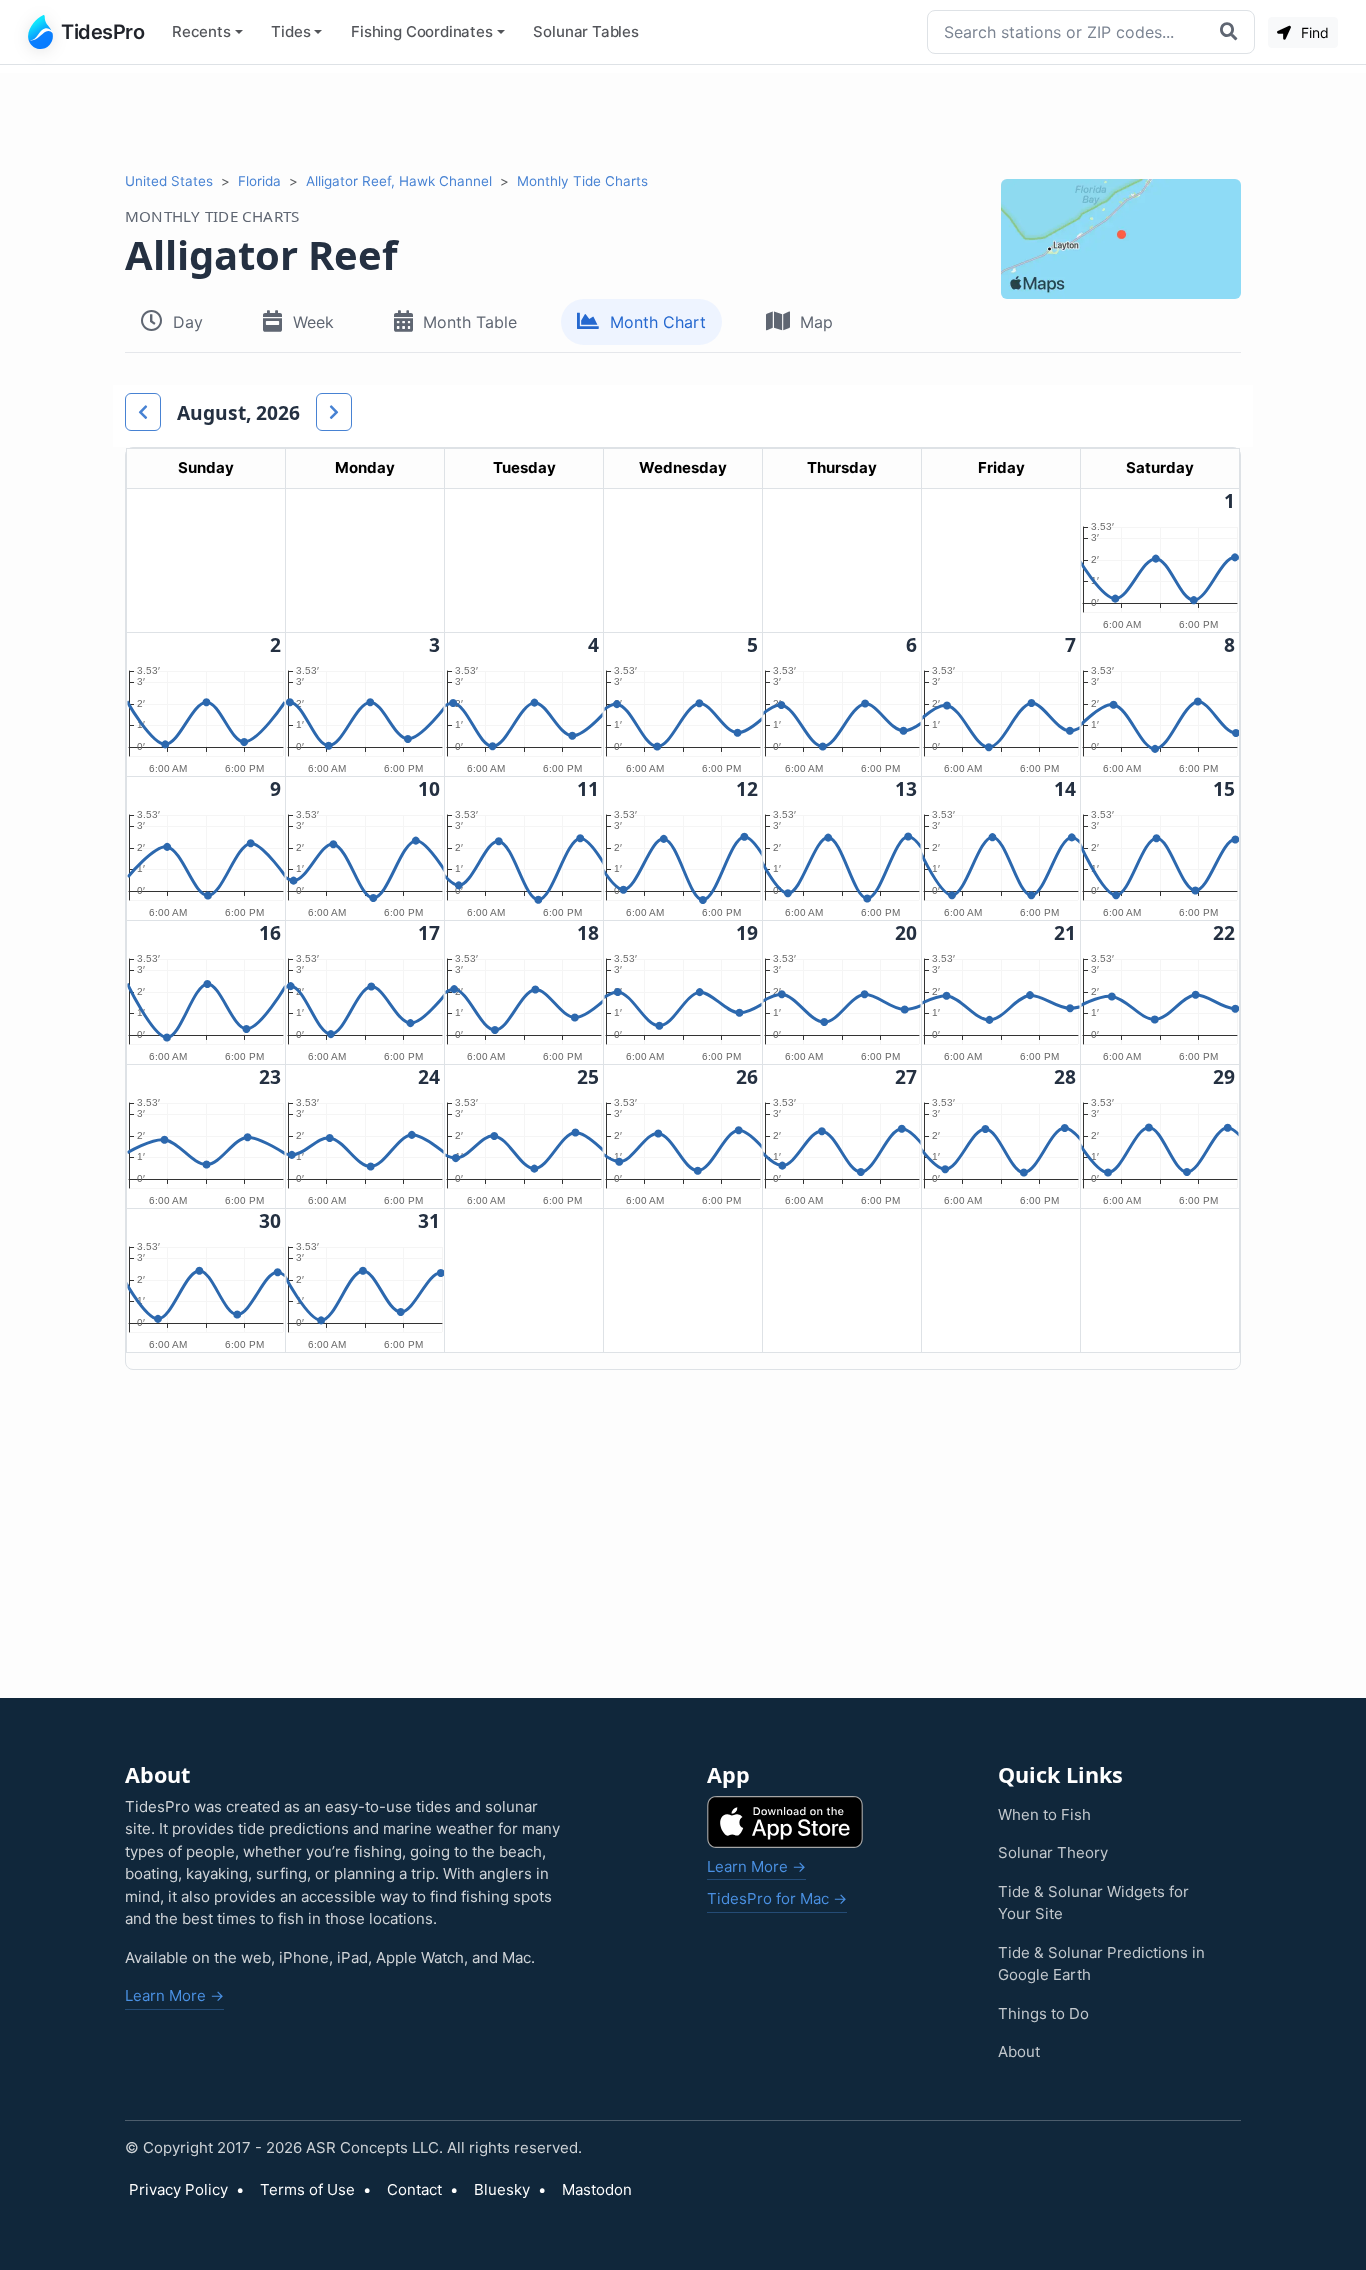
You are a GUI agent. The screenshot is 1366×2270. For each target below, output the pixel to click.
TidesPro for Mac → (777, 1898)
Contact (414, 2189)
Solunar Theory (1053, 1852)
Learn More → (174, 1995)
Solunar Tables (586, 31)
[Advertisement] (683, 118)
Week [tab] (313, 322)
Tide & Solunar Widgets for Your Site (1093, 1903)
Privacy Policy (178, 2189)
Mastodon (597, 2189)
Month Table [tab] (470, 322)
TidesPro (102, 32)
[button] (143, 412)
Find (1313, 32)
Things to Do (1043, 2013)
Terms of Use (307, 2189)
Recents (201, 31)
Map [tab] (816, 322)
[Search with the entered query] (1231, 32)
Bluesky (502, 2189)
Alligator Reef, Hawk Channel (399, 181)
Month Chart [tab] (658, 322)
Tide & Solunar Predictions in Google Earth (1101, 1964)
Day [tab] (188, 322)
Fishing (422, 31)
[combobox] (1068, 32)
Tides (290, 31)
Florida (259, 181)
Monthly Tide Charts (582, 181)
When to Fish (1044, 1814)
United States (169, 181)
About (1019, 2051)
